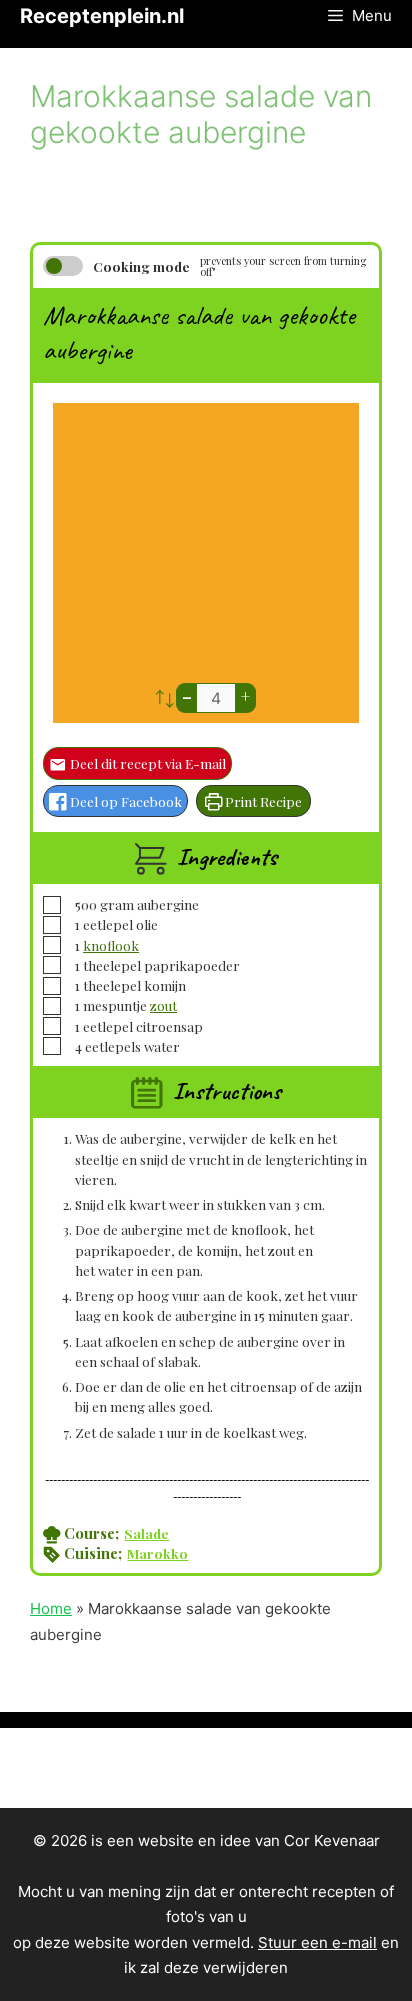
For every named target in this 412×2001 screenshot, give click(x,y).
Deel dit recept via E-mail (146, 763)
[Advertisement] (206, 548)
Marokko (157, 1553)
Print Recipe (262, 801)
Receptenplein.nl (102, 16)
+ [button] (245, 696)
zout (163, 1005)
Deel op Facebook (124, 801)
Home (51, 1608)
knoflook (111, 945)
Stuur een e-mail (317, 1942)
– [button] (187, 696)
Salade (146, 1533)
